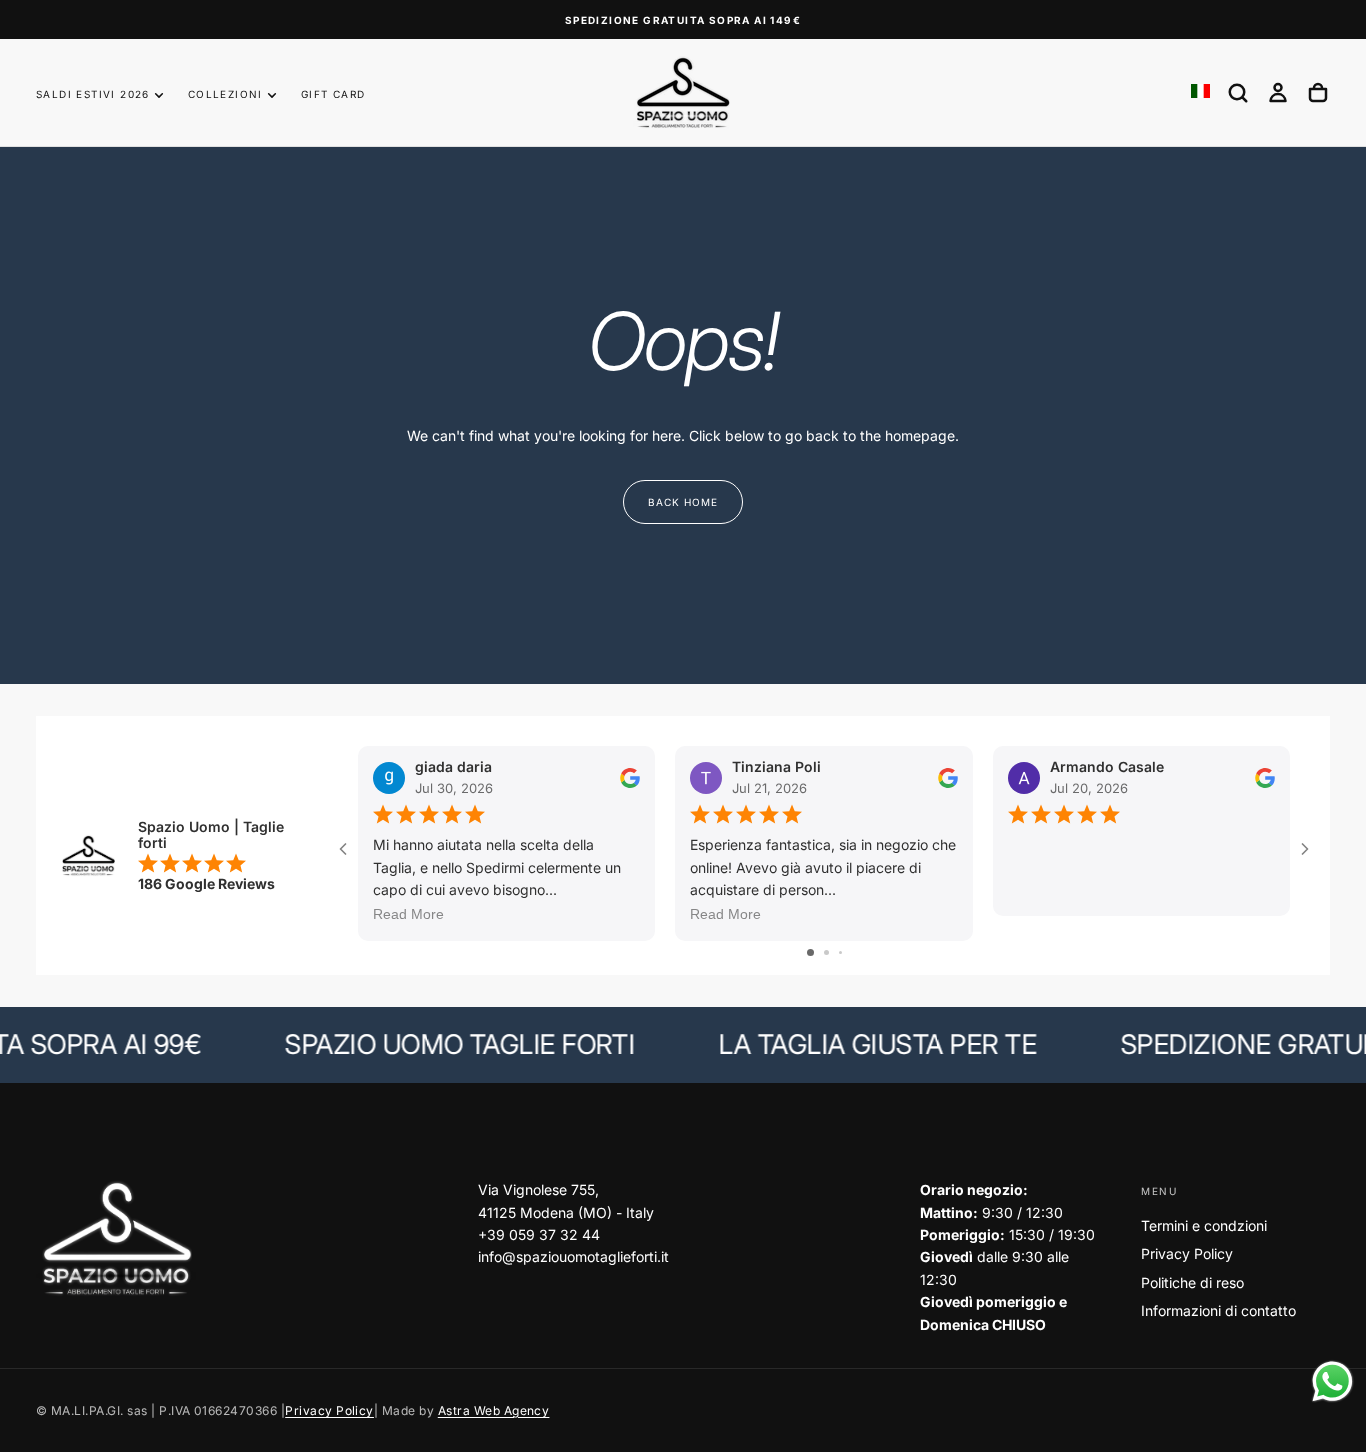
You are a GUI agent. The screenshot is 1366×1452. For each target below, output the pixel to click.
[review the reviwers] (630, 777)
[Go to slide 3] (840, 952)
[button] (1238, 93)
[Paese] (1200, 92)
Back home (683, 502)
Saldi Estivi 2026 (93, 94)
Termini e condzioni (1204, 1225)
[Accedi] (1278, 93)
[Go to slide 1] (810, 952)
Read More (408, 914)
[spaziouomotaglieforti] (116, 1239)
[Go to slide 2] (826, 952)
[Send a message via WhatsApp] (1332, 1381)
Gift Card (333, 94)
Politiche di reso (1192, 1282)
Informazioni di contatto (1218, 1310)
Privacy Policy (1187, 1253)
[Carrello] (1318, 93)
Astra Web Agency (494, 1410)
